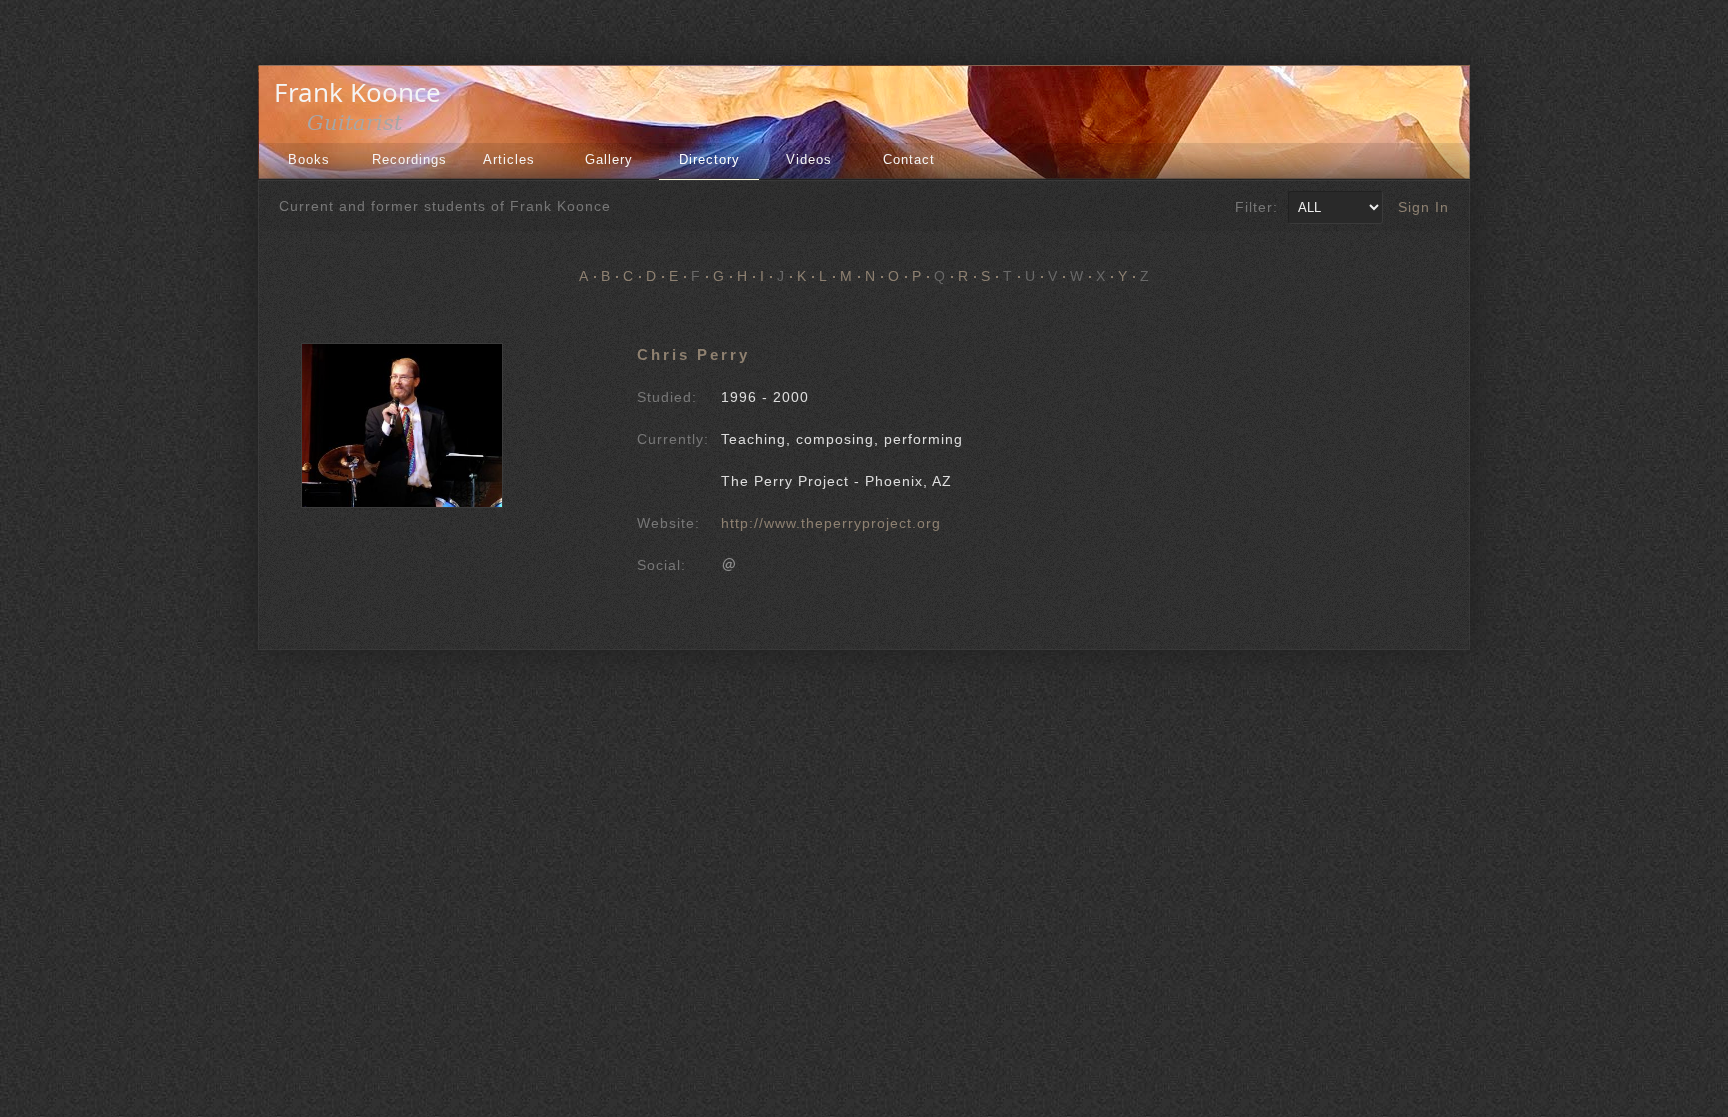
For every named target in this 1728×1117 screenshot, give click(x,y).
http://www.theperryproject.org (831, 523)
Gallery (609, 159)
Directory (709, 159)
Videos (809, 159)
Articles (509, 159)
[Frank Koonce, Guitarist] (363, 128)
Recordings (409, 159)
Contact (909, 159)
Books (309, 159)
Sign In (1423, 207)
